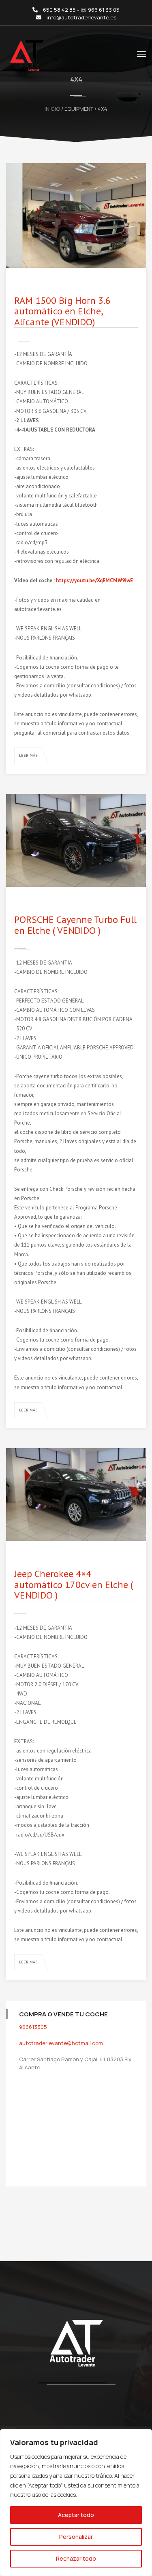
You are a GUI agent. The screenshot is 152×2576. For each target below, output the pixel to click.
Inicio (52, 109)
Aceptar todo (76, 2515)
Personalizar (76, 2537)
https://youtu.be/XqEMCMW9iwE (94, 580)
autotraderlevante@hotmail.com (61, 2043)
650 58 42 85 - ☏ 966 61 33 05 (81, 10)
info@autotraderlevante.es (81, 17)
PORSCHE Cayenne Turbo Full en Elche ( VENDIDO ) (75, 925)
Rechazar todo (76, 2558)
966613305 (33, 2027)
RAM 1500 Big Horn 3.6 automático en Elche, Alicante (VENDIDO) (62, 311)
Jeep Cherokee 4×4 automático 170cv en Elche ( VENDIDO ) (74, 1584)
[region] (76, 2502)
